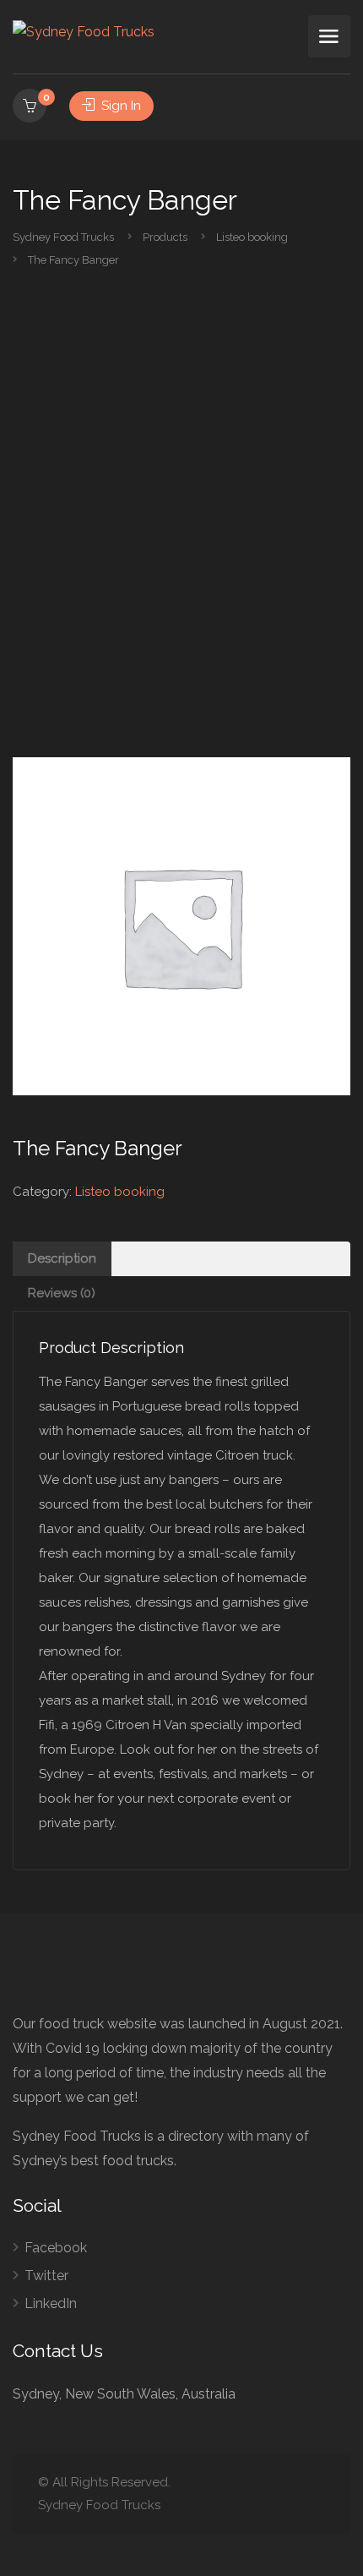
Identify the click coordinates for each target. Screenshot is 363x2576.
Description (62, 1258)
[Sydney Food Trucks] (84, 31)
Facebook (56, 2248)
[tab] (181, 1259)
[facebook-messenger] (287, 2494)
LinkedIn (51, 2303)
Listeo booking (120, 1192)
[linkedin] (259, 2494)
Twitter (46, 2276)
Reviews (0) (62, 1293)
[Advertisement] (181, 529)
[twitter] (231, 2494)
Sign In (119, 106)
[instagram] (314, 2494)
